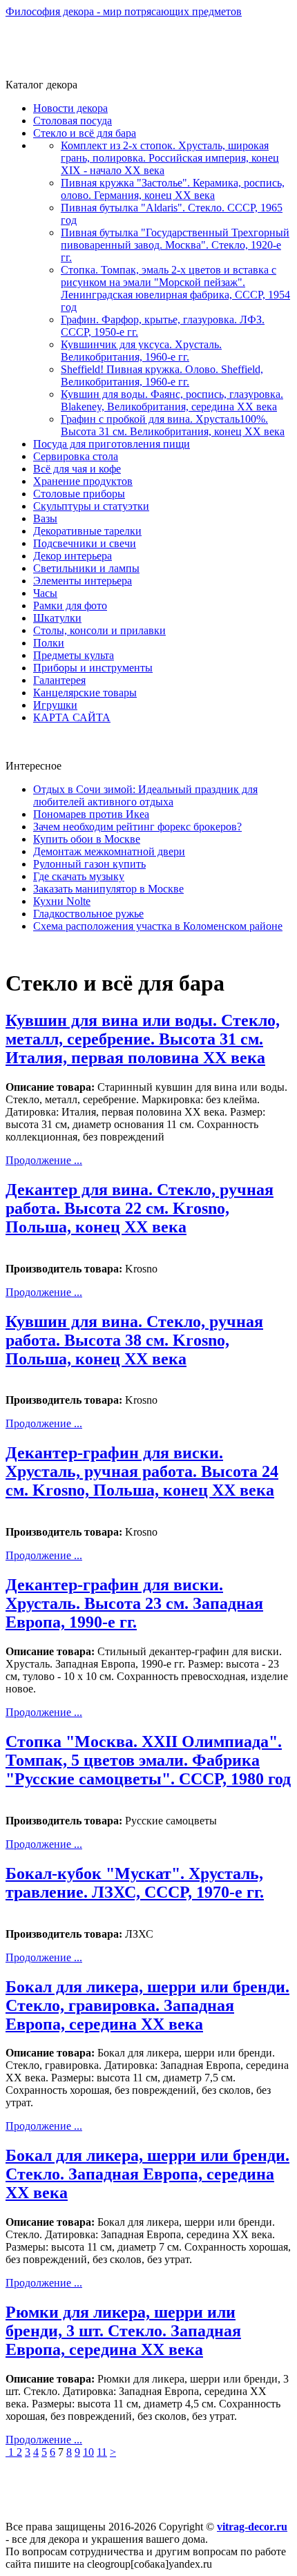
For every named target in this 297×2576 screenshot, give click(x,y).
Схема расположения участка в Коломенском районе (158, 926)
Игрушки (55, 705)
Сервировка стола (76, 456)
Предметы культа (74, 655)
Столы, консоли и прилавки (99, 630)
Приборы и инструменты (93, 668)
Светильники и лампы (86, 568)
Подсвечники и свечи (85, 543)
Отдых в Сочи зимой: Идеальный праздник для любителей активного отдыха (145, 795)
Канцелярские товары (85, 693)
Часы (45, 593)
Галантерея (59, 680)
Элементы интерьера (83, 581)
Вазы (45, 518)
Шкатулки (57, 618)
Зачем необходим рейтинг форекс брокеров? (137, 827)
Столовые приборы (79, 494)
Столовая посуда (73, 121)
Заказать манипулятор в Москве (108, 889)
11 (102, 2452)
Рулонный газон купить (89, 864)
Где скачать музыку (79, 876)
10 (88, 2452)
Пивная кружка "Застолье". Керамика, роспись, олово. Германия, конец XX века (173, 189)
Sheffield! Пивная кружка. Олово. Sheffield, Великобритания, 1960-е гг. (162, 375)
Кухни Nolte (62, 901)
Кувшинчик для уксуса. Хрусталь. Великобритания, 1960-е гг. (141, 351)
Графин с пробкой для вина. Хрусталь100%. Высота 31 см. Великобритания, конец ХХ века (173, 425)
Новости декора (70, 108)
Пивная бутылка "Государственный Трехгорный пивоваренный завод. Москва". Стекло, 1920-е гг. (175, 245)
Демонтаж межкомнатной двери (109, 851)
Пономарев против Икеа (91, 814)
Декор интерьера (73, 556)
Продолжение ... (44, 1160)
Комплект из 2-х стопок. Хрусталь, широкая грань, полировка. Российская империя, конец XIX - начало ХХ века (170, 158)
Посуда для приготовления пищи (112, 444)
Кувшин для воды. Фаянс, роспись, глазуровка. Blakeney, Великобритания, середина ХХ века (172, 400)
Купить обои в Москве (87, 839)
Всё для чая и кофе (77, 469)
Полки (49, 643)
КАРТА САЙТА (72, 717)
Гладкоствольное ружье (88, 914)
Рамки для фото (70, 605)
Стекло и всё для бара (85, 133)
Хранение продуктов (83, 481)
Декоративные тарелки (87, 531)
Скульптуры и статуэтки (91, 506)
